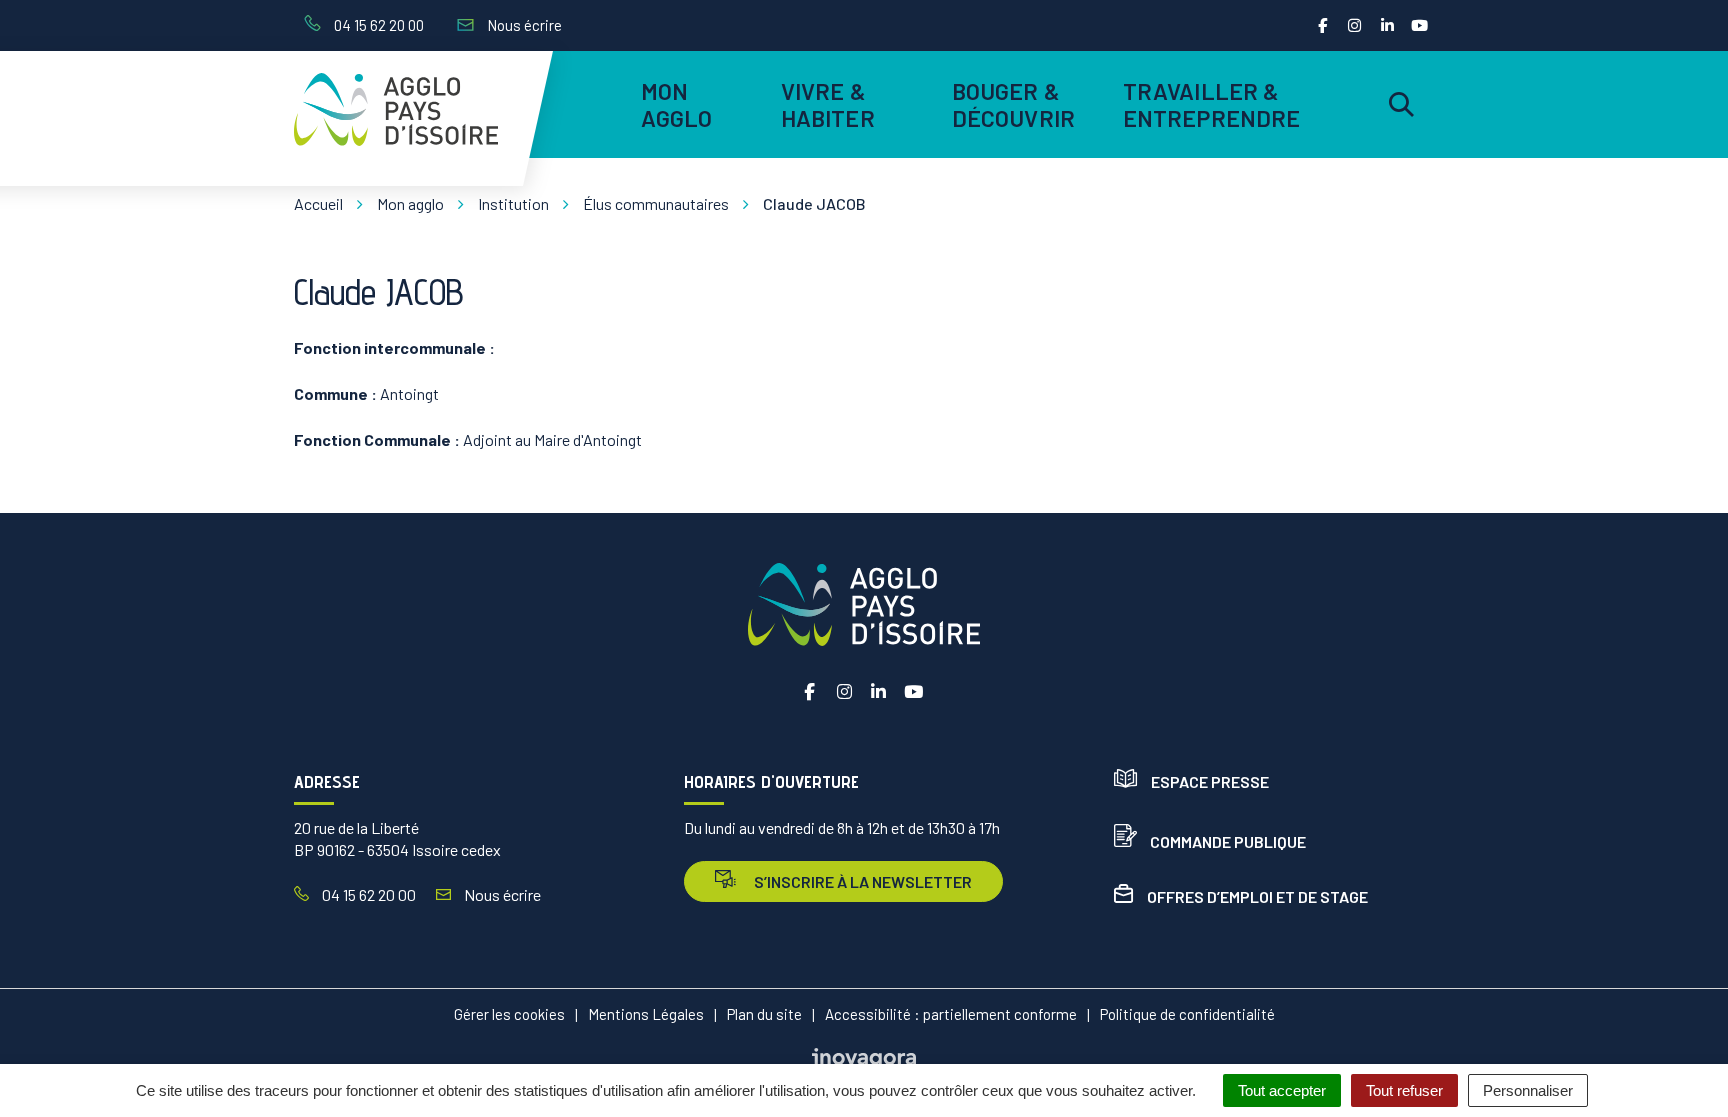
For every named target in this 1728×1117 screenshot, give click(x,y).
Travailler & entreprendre (1208, 104)
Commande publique (1228, 841)
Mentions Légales (646, 1014)
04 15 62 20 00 (367, 894)
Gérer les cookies (509, 1014)
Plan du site (764, 1014)
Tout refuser (1404, 1090)
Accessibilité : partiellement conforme (951, 1014)
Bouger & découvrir (1013, 104)
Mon (677, 104)
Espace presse (1210, 781)
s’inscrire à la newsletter (861, 881)
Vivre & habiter (828, 104)
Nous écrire (501, 894)
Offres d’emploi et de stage (1257, 896)
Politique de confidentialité (1187, 1014)
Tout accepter (1282, 1090)
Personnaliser (1528, 1090)
